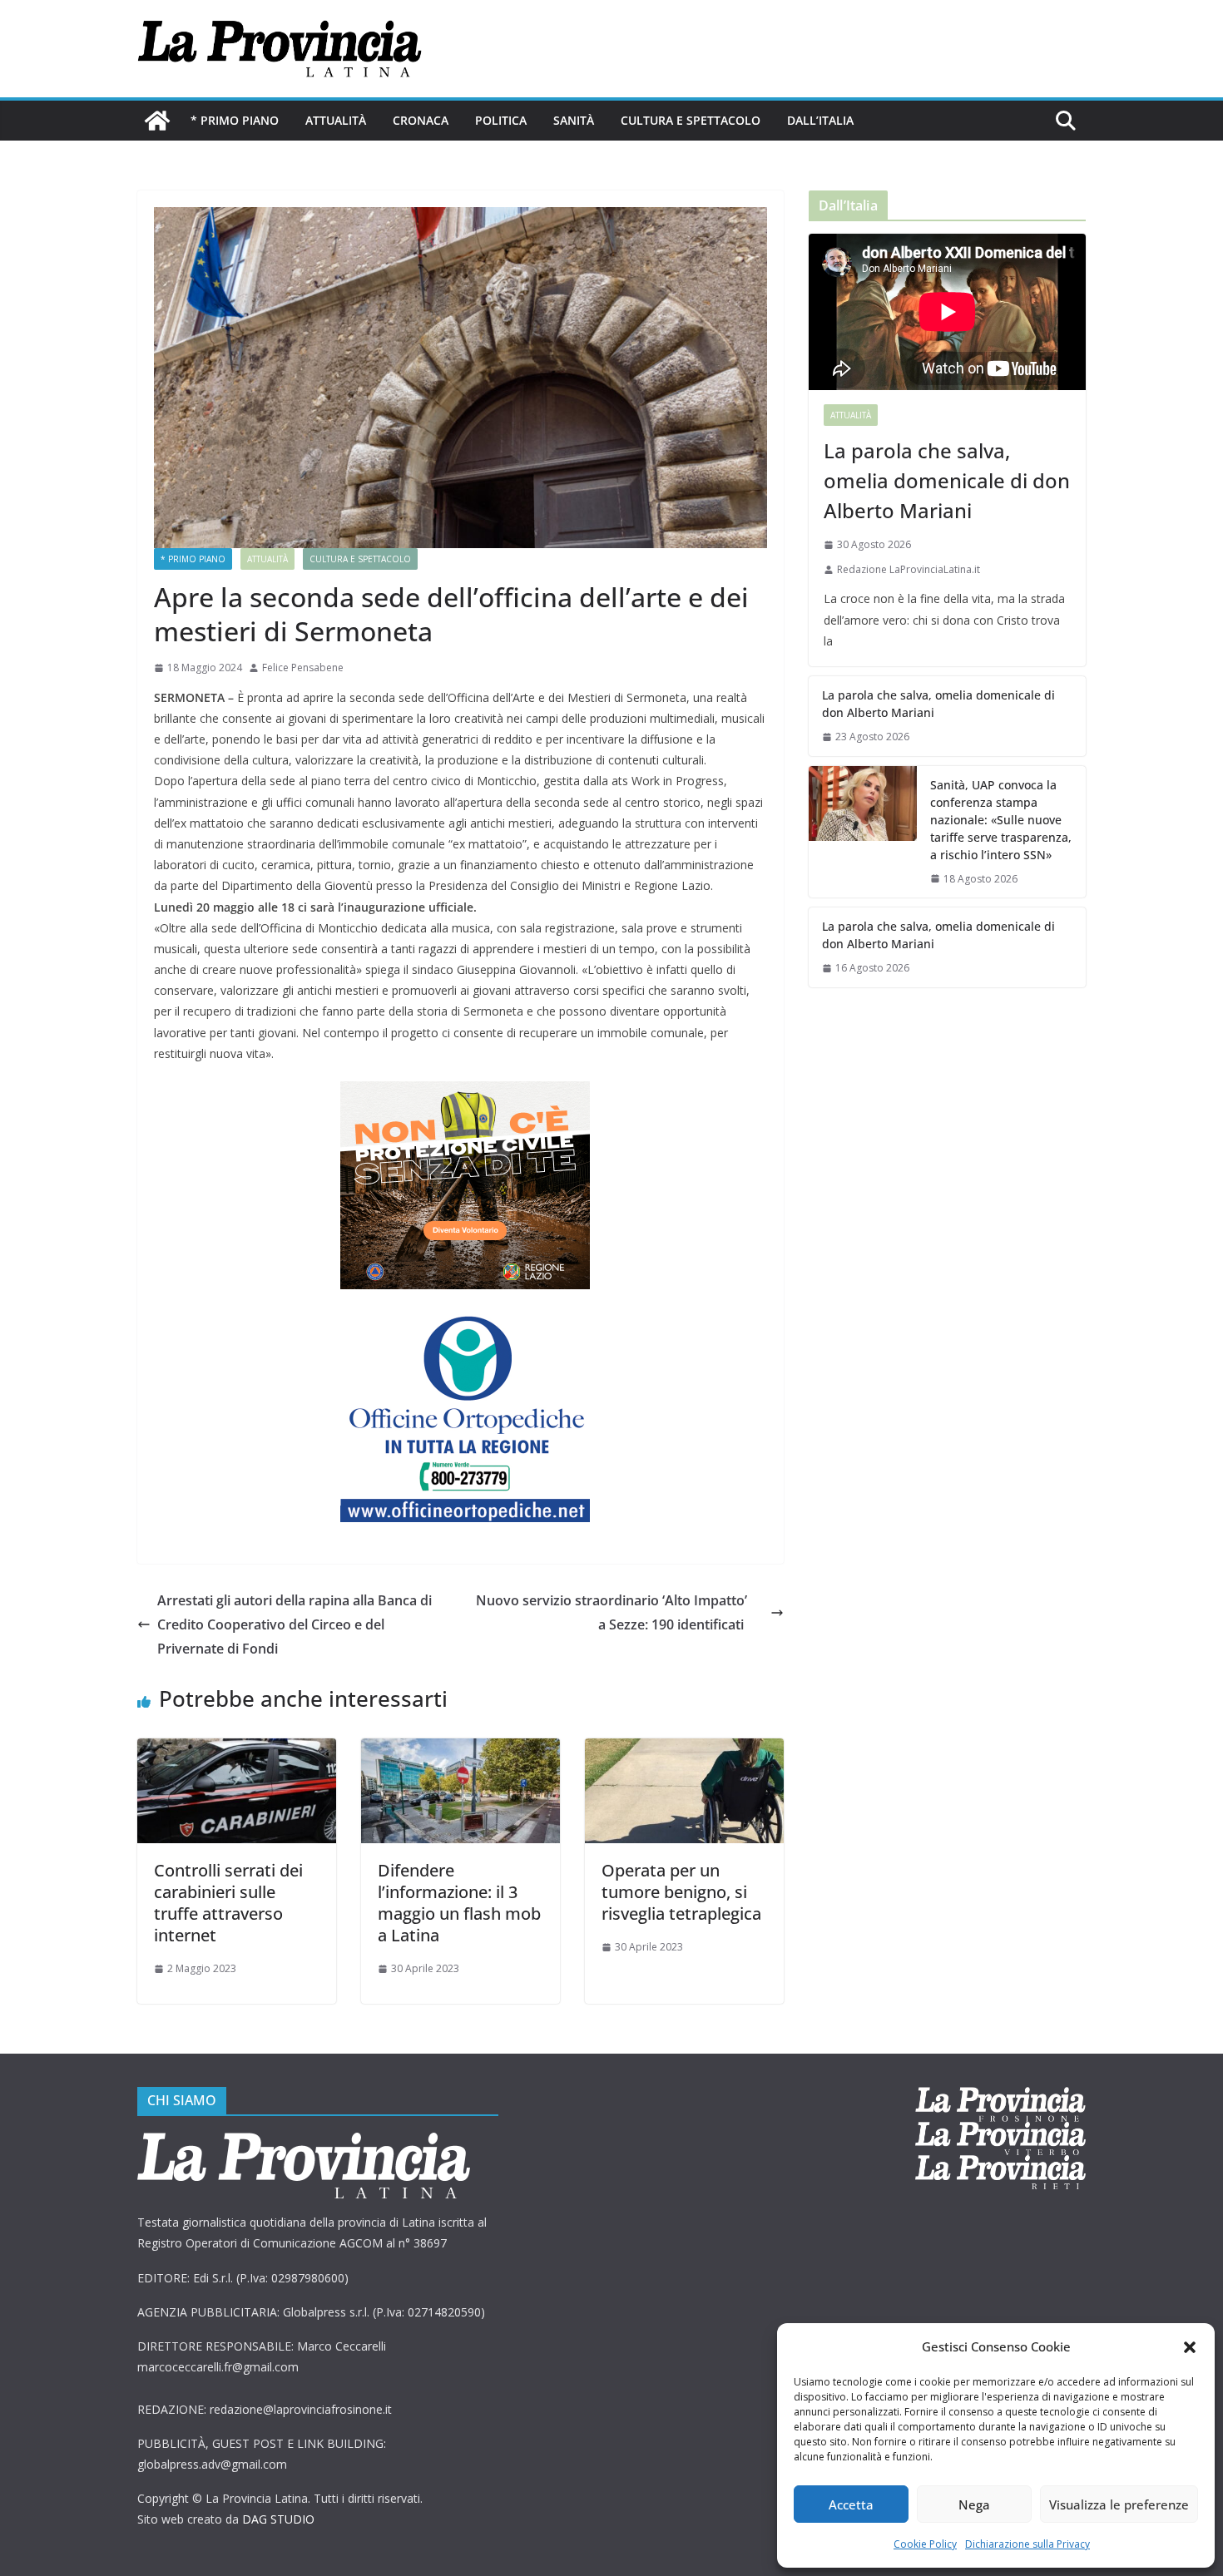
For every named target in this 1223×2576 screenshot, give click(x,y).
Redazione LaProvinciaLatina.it (909, 569)
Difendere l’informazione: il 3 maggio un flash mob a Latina (459, 1903)
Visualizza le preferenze (1119, 2504)
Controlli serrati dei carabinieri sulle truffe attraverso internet (228, 1903)
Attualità (336, 120)
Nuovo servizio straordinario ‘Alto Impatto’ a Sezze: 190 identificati (611, 1612)
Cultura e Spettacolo (691, 120)
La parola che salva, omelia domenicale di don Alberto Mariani (947, 480)
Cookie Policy (925, 2544)
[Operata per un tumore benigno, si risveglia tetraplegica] (684, 1750)
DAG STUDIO (278, 2519)
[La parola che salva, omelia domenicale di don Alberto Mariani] (947, 312)
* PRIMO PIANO (235, 120)
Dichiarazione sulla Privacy (1027, 2544)
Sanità (574, 120)
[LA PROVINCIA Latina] (157, 121)
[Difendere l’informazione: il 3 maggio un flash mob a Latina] (460, 1750)
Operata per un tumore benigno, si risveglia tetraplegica (681, 1892)
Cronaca (421, 120)
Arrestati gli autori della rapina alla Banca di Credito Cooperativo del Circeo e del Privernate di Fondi (295, 1624)
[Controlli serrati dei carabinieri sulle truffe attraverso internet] (237, 1750)
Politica (501, 120)
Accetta (851, 2504)
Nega (974, 2504)
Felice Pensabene (303, 667)
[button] (1190, 2347)
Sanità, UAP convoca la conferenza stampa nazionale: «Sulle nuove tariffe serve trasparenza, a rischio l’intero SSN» (1001, 820)
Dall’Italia (820, 120)
